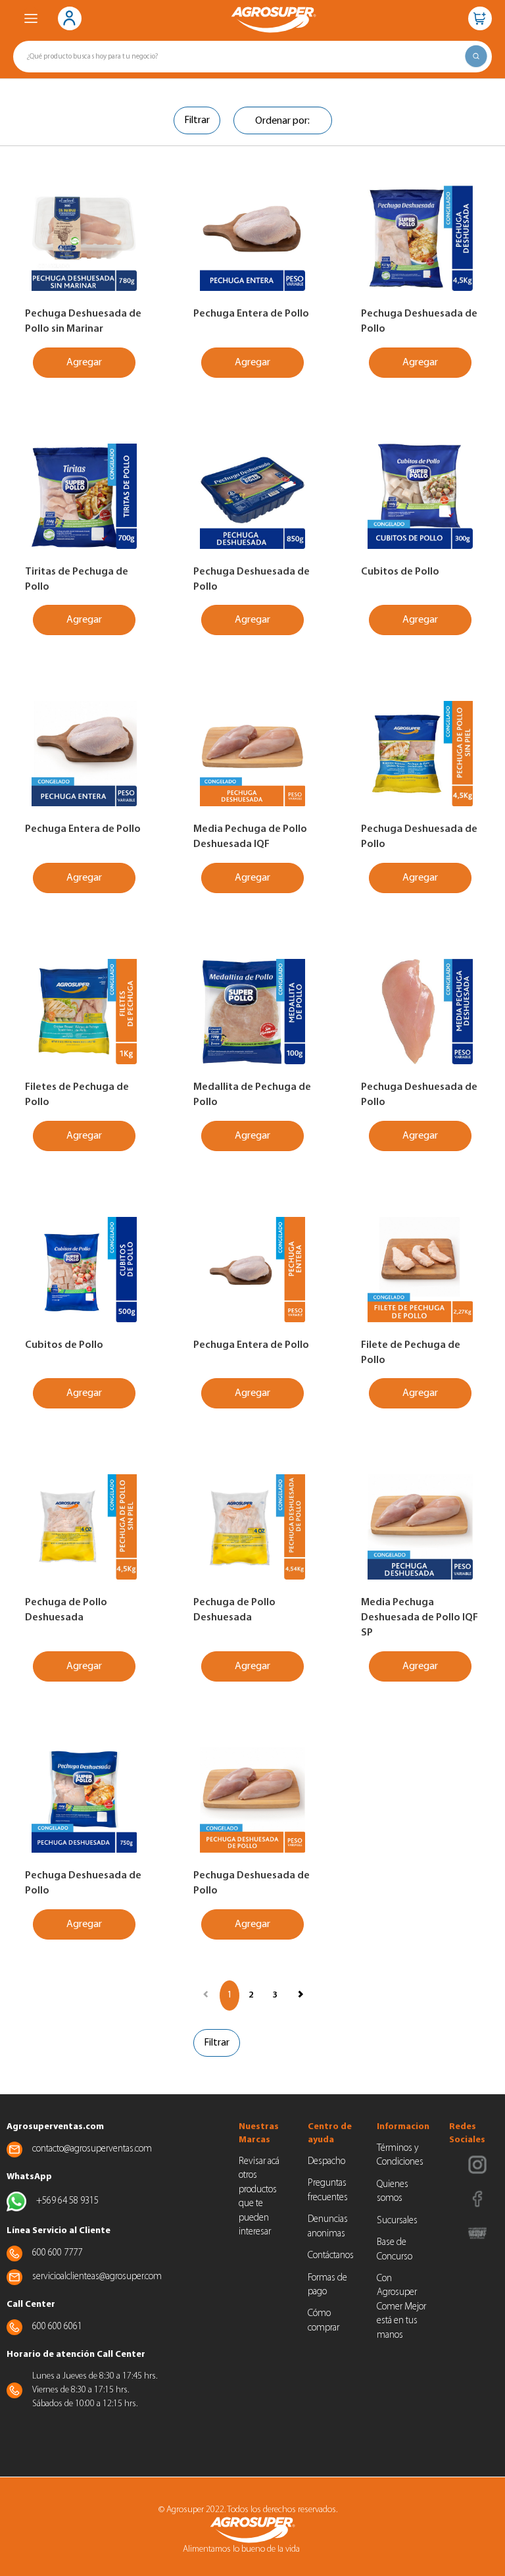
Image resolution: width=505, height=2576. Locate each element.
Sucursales (397, 2221)
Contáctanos (331, 2256)
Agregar (84, 363)
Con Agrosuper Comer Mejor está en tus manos (401, 2307)
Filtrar (197, 120)
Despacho (326, 2162)
